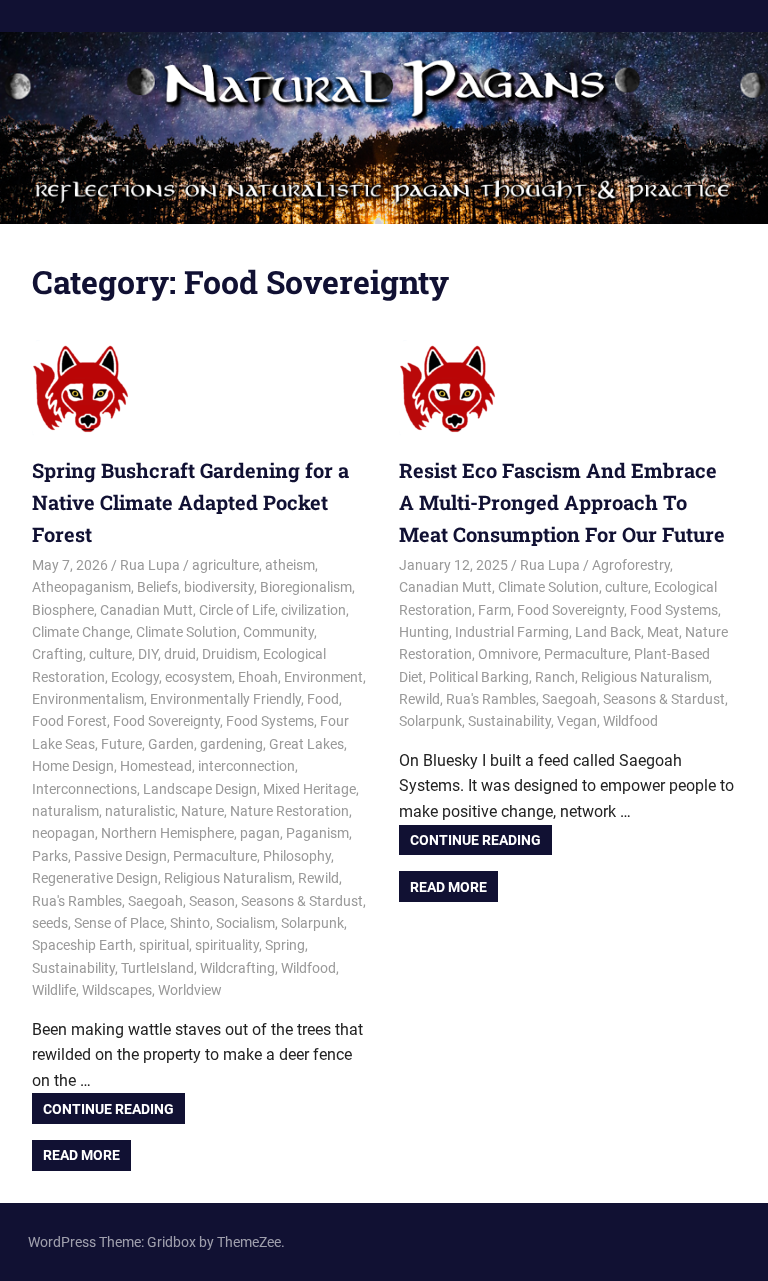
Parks (50, 856)
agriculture (225, 565)
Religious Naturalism (228, 878)
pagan (260, 833)
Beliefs (157, 587)
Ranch (555, 677)
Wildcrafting (237, 968)
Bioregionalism (306, 587)
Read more (81, 1155)
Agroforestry (631, 565)
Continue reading (108, 1109)
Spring (285, 945)
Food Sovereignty (166, 721)
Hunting (424, 632)
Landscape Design (200, 789)
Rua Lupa (150, 565)
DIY (148, 654)
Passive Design (120, 856)
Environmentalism (88, 699)
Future (121, 744)
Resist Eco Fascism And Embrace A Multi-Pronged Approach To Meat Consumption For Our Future (562, 502)
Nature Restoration (289, 811)
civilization (313, 610)
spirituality (227, 945)
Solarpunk (312, 923)
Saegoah (155, 901)
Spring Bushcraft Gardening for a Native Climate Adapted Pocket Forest (190, 502)
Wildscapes (117, 990)
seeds (50, 923)
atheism (290, 565)
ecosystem (198, 677)
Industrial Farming (512, 632)
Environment (323, 677)
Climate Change (81, 632)
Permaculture (215, 856)
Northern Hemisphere (167, 833)
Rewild (318, 878)
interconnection (246, 766)
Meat (663, 632)
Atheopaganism (81, 587)
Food (323, 699)
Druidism (229, 654)
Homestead (156, 766)
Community (278, 632)
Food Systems (270, 721)
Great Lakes (306, 744)
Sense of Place (119, 923)
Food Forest (69, 721)
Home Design (73, 766)
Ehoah (258, 677)
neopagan (63, 833)
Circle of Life (237, 610)
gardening (231, 744)
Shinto (190, 923)
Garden (171, 744)
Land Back (608, 632)
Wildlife (54, 990)
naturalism (65, 811)
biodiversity (219, 587)
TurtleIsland (157, 968)
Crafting (57, 654)
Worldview (190, 990)
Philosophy (297, 856)
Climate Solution (186, 632)
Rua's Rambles (77, 901)
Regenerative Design (95, 878)
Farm (494, 610)
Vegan (577, 721)
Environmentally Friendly (225, 699)
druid (180, 654)
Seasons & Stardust (302, 901)
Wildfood (308, 968)
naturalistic (140, 811)
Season (212, 901)
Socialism (245, 923)
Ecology (135, 677)
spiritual (164, 945)
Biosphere (63, 610)
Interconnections (84, 789)
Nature (202, 811)
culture (110, 654)
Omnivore (508, 654)
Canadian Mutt (146, 610)
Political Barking (479, 677)
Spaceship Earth (82, 945)
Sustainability (73, 968)
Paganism (317, 833)
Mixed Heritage (309, 789)
